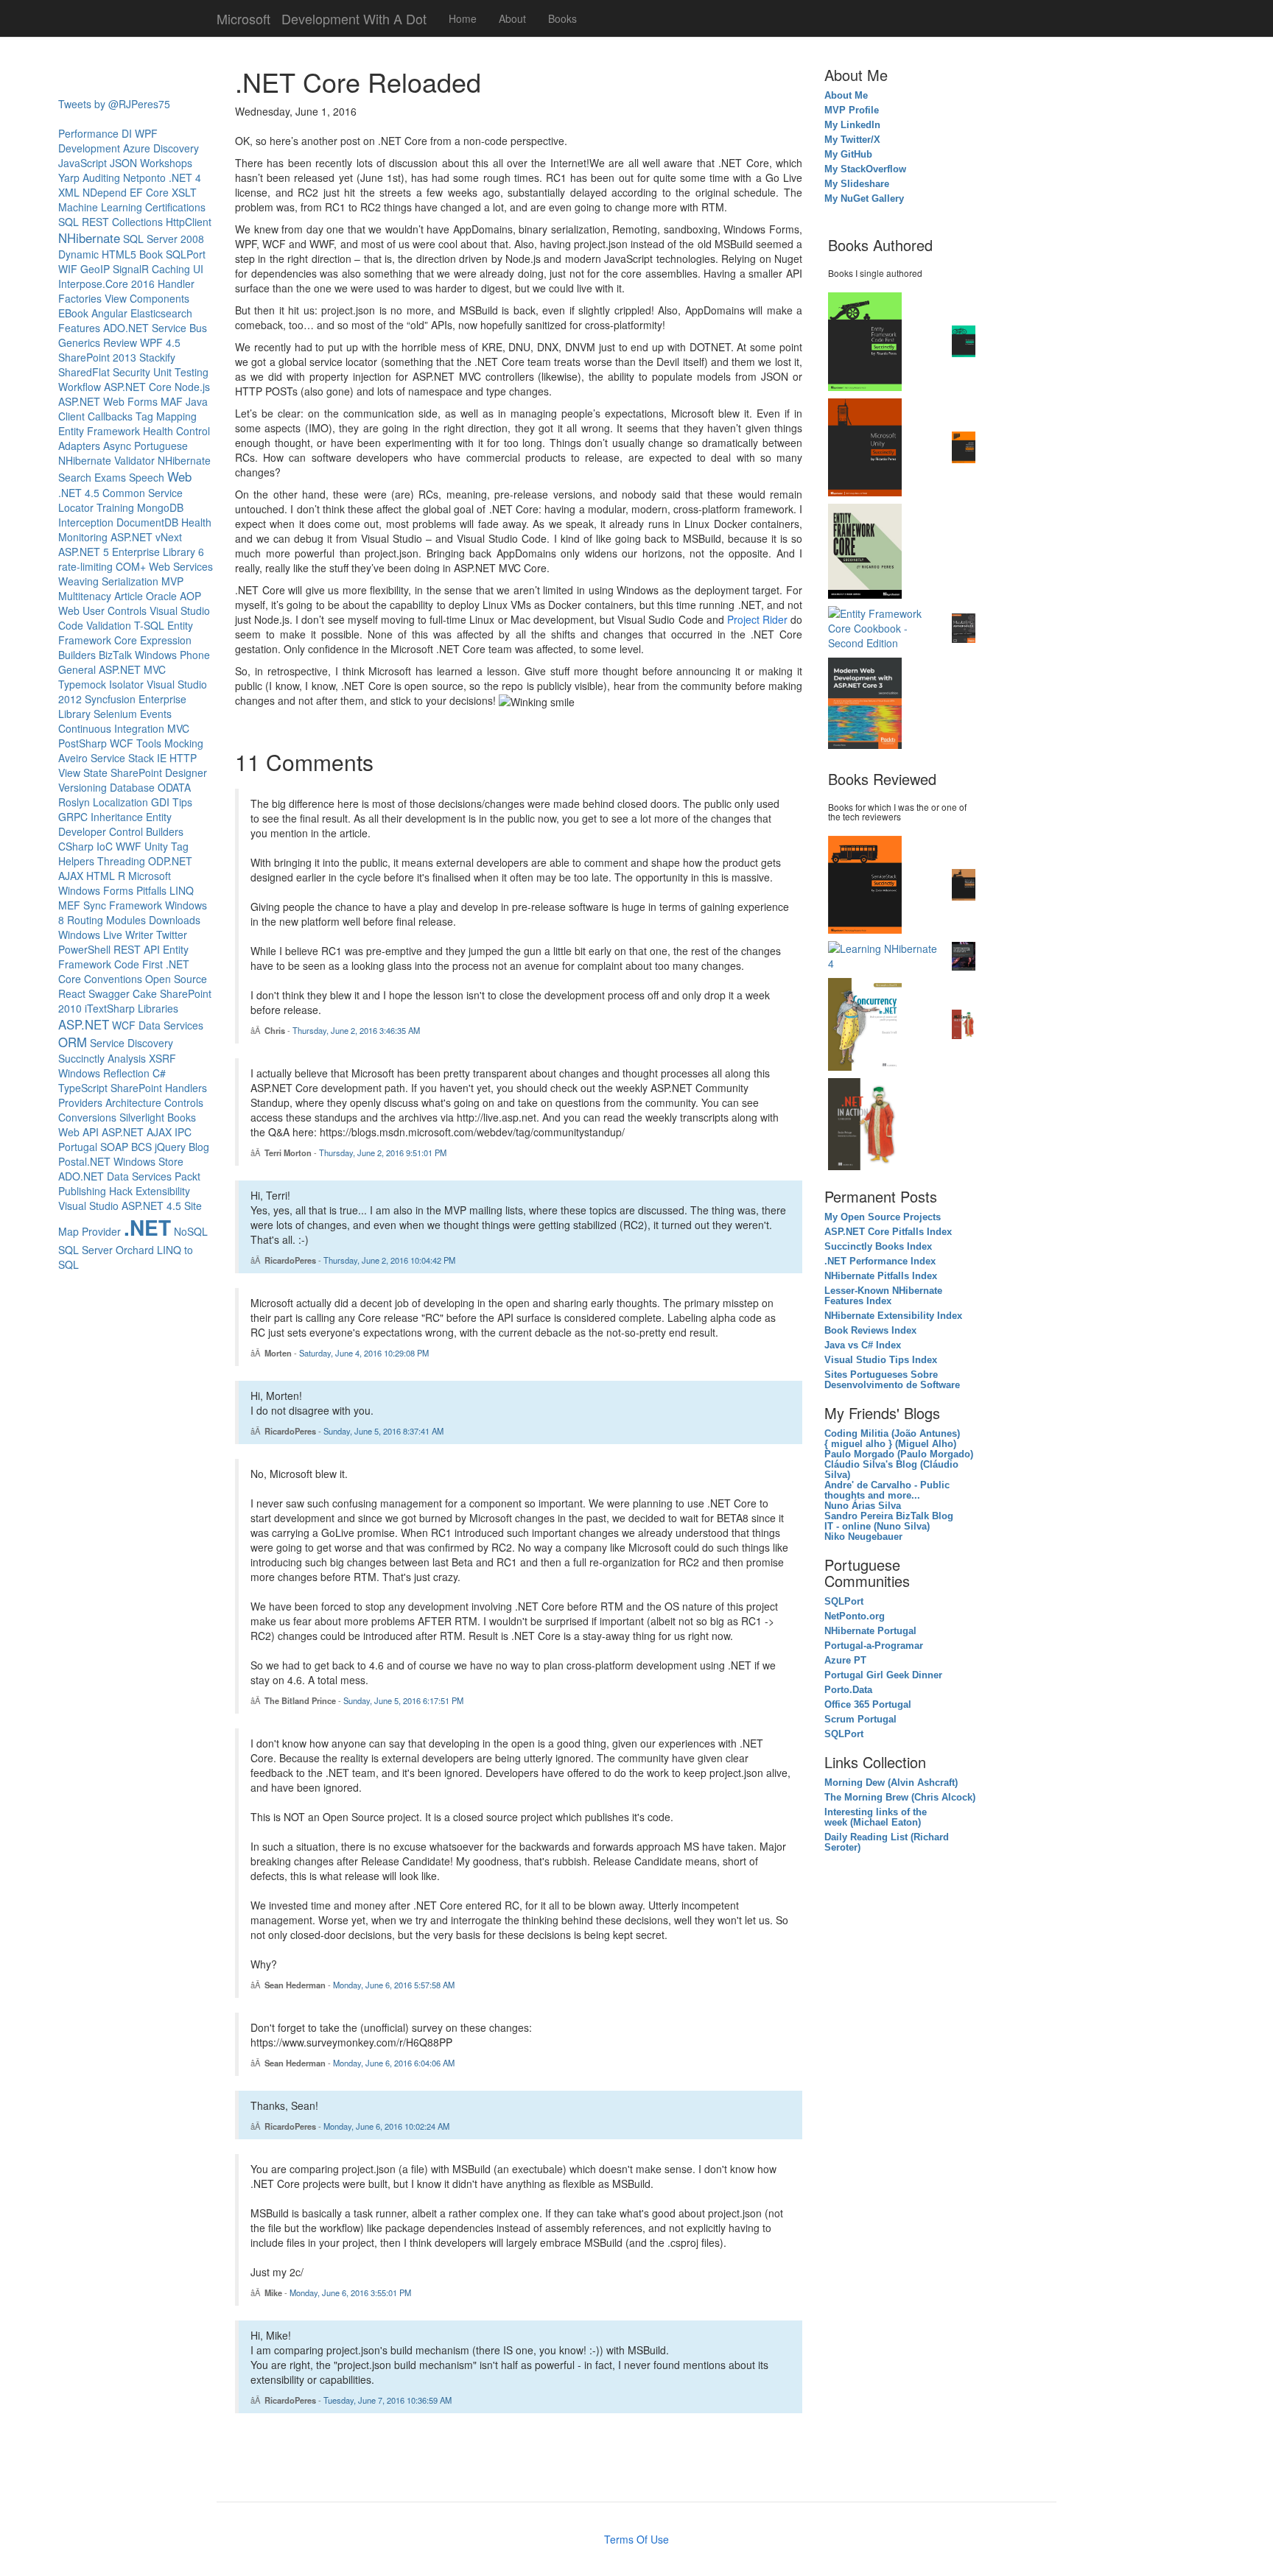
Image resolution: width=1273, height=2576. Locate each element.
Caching (171, 269)
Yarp (69, 177)
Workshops (166, 163)
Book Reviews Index (870, 1331)
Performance (88, 133)
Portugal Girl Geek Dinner (883, 1675)
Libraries (158, 1008)
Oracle (161, 596)
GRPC (73, 817)
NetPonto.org (855, 1616)
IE (162, 758)
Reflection (126, 1073)
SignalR (131, 269)
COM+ (131, 566)
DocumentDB (147, 522)
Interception (86, 522)
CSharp (76, 846)
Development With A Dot (354, 15)
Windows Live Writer (106, 935)
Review (120, 342)
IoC (105, 846)
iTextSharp (110, 1008)
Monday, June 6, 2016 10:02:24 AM (386, 2126)
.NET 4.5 (79, 493)
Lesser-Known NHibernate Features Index (883, 1296)
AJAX (71, 876)
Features (79, 328)
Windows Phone (172, 655)
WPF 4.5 (160, 342)
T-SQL (149, 625)
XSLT (184, 192)
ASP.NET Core (138, 387)
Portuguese (161, 446)
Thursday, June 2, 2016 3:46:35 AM (356, 1030)
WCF (122, 743)
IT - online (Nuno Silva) (877, 1527)
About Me (846, 96)
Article (129, 596)
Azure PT (845, 1661)
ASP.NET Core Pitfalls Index (888, 1232)
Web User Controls (102, 610)
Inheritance (117, 817)
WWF (129, 846)
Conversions (87, 1117)
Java (197, 401)
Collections (137, 222)
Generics (79, 342)
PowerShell (84, 949)
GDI (160, 802)
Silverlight (142, 1117)
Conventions (113, 979)
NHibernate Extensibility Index (893, 1316)
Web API (78, 1132)
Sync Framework (123, 905)
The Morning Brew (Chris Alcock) (900, 1798)
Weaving (78, 581)
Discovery (176, 148)
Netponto (144, 177)
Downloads (175, 920)
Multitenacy (85, 596)
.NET (147, 1227)
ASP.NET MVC (132, 669)
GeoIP (95, 269)
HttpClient (189, 222)
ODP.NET (170, 861)
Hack (121, 1191)
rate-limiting (85, 566)
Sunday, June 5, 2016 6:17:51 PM (403, 1700)
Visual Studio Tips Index (881, 1360)
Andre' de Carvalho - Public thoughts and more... (887, 1491)
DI (127, 133)
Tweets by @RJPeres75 (114, 104)
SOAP (114, 1147)
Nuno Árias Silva (863, 1506)
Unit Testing (181, 372)
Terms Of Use (636, 2539)
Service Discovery (131, 1043)
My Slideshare (857, 184)
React (72, 993)
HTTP (183, 758)
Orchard (135, 1250)
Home (463, 18)
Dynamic (78, 254)
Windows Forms (96, 890)
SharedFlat (84, 372)
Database (132, 787)
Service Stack (122, 758)
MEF (69, 905)
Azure (137, 148)
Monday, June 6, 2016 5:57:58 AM (394, 1985)
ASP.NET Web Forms (108, 401)
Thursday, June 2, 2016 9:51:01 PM (383, 1152)
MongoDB (160, 507)
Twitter (172, 935)
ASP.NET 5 (84, 552)
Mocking (184, 743)
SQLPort (186, 254)
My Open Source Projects (883, 1217)
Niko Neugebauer (863, 1537)
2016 (143, 284)
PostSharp (83, 743)
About (512, 18)
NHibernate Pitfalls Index (881, 1276)
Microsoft (243, 15)
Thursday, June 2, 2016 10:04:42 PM (389, 1260)
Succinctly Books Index (878, 1247)
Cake (145, 993)
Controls (184, 1102)
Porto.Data (848, 1690)
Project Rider (757, 619)
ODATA (174, 787)
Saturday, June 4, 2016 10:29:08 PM (364, 1353)
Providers (80, 1102)
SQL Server (85, 1250)
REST (95, 222)
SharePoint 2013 (97, 357)
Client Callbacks (95, 416)
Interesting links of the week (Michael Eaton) (876, 1817)
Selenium (115, 714)
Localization (120, 802)
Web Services (181, 566)
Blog (199, 1147)
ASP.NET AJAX (137, 1132)
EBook (73, 313)
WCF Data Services (158, 1025)
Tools (149, 743)
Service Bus (179, 328)
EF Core (149, 192)
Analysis (127, 1058)
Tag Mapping (166, 416)
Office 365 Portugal (868, 1705)
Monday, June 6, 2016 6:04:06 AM (394, 2063)
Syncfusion (110, 699)
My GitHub (848, 155)
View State (83, 773)
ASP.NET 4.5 (151, 1206)
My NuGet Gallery (864, 199)
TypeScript (83, 1088)
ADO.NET (126, 328)
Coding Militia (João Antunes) (892, 1434)
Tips (182, 802)
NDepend (105, 192)
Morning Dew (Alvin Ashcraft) (891, 1783)
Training (115, 507)
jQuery (170, 1147)
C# (159, 1073)
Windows (79, 1073)
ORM (73, 1042)
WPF (146, 133)
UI (198, 269)
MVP (172, 581)
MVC (178, 728)
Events (156, 714)
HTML (101, 876)
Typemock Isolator (101, 684)
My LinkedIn (854, 125)
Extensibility (163, 1191)
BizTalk (115, 655)
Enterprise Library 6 (158, 552)
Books (562, 18)
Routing (85, 920)
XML (69, 192)
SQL (69, 222)
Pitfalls (151, 890)
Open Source (176, 979)
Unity (156, 846)
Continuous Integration (111, 728)
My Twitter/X (852, 140)
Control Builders (146, 831)
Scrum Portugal (860, 1720)
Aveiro (73, 758)
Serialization (130, 581)
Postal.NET (84, 1161)
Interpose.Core (93, 284)
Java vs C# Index (863, 1345)
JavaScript (83, 163)
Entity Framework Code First (123, 957)
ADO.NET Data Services (115, 1176)
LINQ (182, 890)
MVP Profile (852, 110)
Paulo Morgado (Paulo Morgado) (899, 1454)
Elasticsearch (161, 313)
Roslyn (74, 802)
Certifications (175, 207)
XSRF (162, 1058)
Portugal (78, 1147)
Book (151, 254)
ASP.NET (84, 1024)
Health (158, 431)
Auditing (101, 177)
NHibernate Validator (106, 460)
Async (117, 446)
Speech (147, 477)
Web (179, 476)
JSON (123, 163)
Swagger (109, 993)
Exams (110, 477)
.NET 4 (185, 177)
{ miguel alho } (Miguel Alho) (890, 1444)
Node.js (192, 387)
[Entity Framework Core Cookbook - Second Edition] (886, 627)
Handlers (186, 1088)
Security (131, 372)
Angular (109, 313)
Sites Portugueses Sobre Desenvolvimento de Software (892, 1380)
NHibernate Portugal (870, 1631)
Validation (109, 625)
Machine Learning (100, 207)
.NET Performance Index (880, 1261)
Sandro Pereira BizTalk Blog (889, 1516)
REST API (137, 949)
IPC (183, 1132)
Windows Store (148, 1161)
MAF (172, 401)
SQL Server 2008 (164, 239)
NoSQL (191, 1231)
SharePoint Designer (159, 773)
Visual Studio (88, 1206)
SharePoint (136, 1088)
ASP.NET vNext (146, 537)
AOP (190, 596)
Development (89, 148)
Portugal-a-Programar (874, 1646)
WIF (68, 269)
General (77, 669)
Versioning (83, 787)
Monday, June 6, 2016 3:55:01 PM (350, 2292)
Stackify (157, 357)
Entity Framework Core (126, 633)
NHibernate (89, 238)
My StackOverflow (867, 169)
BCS (141, 1147)
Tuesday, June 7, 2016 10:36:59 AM (387, 2400)
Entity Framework (99, 431)
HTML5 (119, 254)
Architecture (133, 1102)
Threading (121, 861)
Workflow (80, 387)
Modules (126, 920)
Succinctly (81, 1058)
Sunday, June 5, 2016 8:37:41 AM (383, 1431)
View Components (147, 298)
